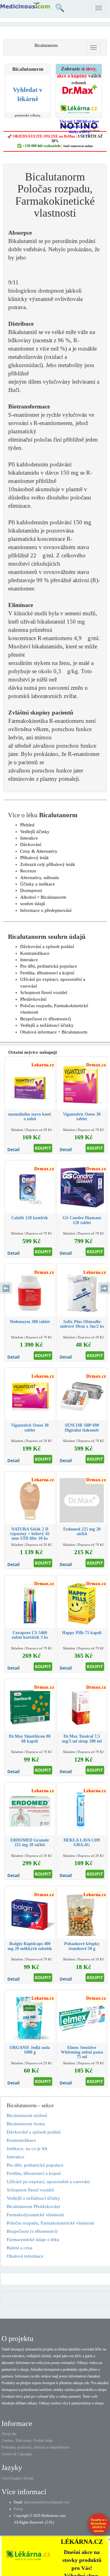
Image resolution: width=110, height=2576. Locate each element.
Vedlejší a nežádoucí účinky (47, 1025)
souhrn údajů (33, 904)
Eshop (18, 2509)
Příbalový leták (35, 858)
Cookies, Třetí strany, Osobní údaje (27, 2441)
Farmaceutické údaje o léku (33, 2240)
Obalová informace (25, 2256)
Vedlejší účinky (35, 832)
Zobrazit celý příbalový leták (48, 864)
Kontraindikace (35, 953)
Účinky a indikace (38, 884)
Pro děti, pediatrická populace (49, 966)
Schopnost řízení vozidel (44, 992)
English (17, 2478)
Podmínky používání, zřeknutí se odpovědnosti (35, 2447)
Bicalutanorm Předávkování (33, 2206)
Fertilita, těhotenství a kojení (47, 973)
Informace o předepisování (46, 910)
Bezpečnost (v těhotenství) (46, 1019)
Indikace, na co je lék (27, 2149)
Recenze (28, 871)
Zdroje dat (9, 2434)
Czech (6, 2478)
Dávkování (31, 844)
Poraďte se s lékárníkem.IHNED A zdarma (99, 2525)
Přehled (27, 825)
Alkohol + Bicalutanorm (43, 897)
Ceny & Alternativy (39, 851)
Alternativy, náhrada (40, 878)
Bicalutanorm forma (26, 2124)
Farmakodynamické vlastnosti (35, 2215)
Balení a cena (20, 2248)
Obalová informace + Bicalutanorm (54, 1032)
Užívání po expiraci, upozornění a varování (48, 2182)
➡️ (104, 1288)
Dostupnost (31, 890)
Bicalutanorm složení (27, 2115)
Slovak (28, 2478)
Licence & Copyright (17, 2454)
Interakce (29, 838)
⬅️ (6, 1288)
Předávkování (33, 999)
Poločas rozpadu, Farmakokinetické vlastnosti (50, 2223)
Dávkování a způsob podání (47, 947)
